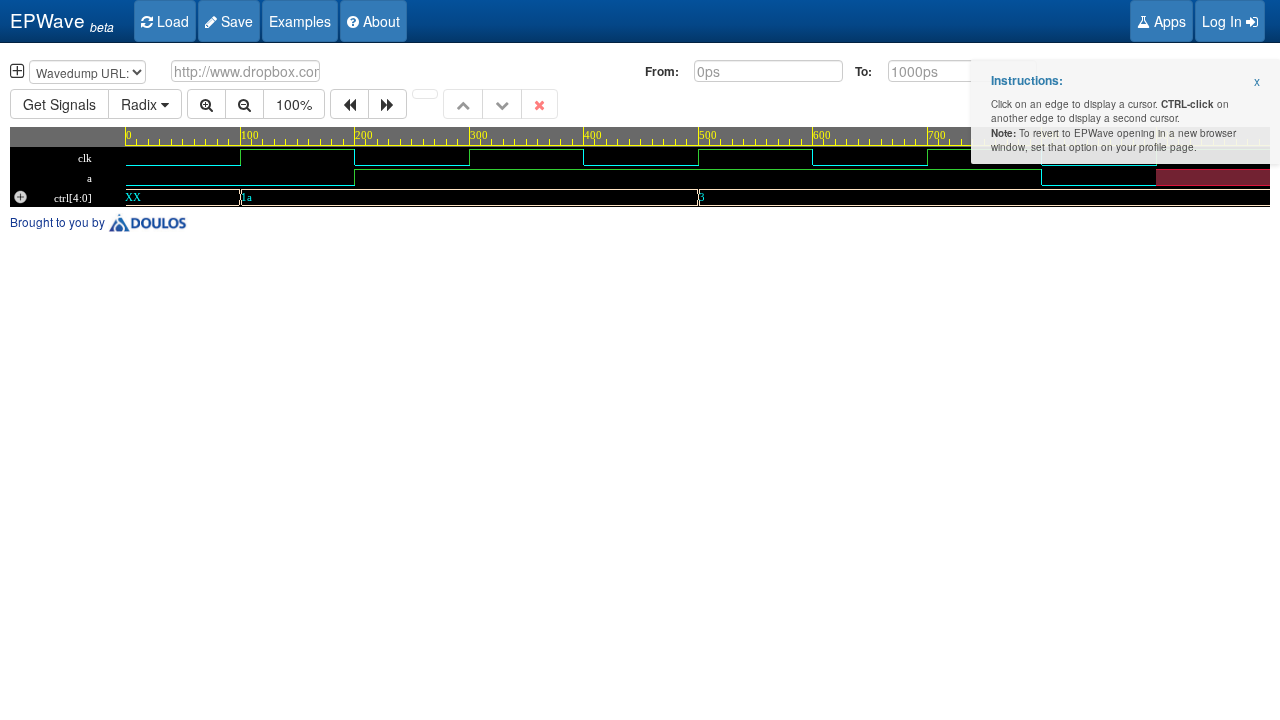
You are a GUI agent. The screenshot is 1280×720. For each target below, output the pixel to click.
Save (235, 21)
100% (294, 104)
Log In (1224, 21)
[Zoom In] (206, 104)
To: (863, 71)
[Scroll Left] (349, 104)
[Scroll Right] (387, 104)
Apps (1168, 21)
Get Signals (59, 104)
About (379, 21)
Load (171, 21)
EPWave (57, 20)
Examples (300, 21)
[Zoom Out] (244, 104)
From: (662, 71)
